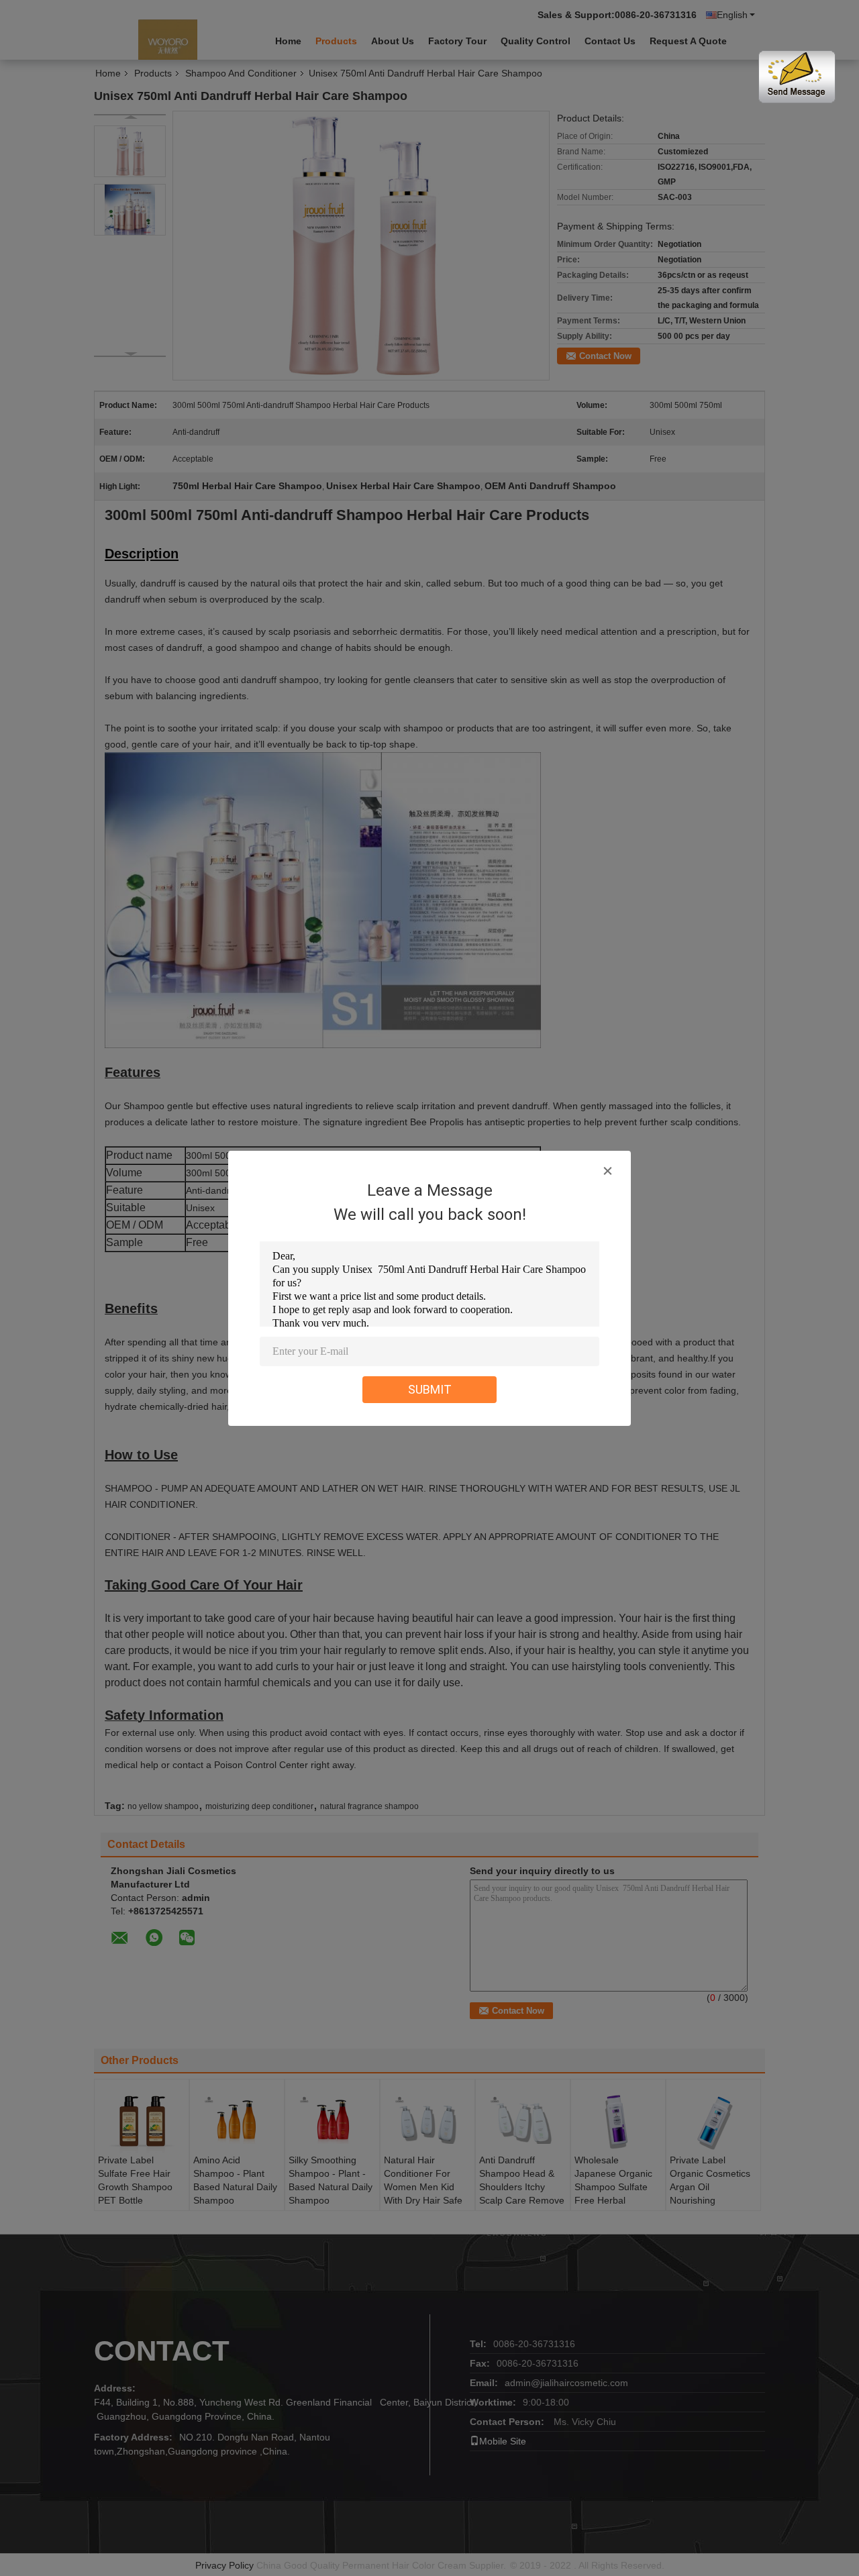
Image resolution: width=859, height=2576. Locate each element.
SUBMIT (430, 1389)
